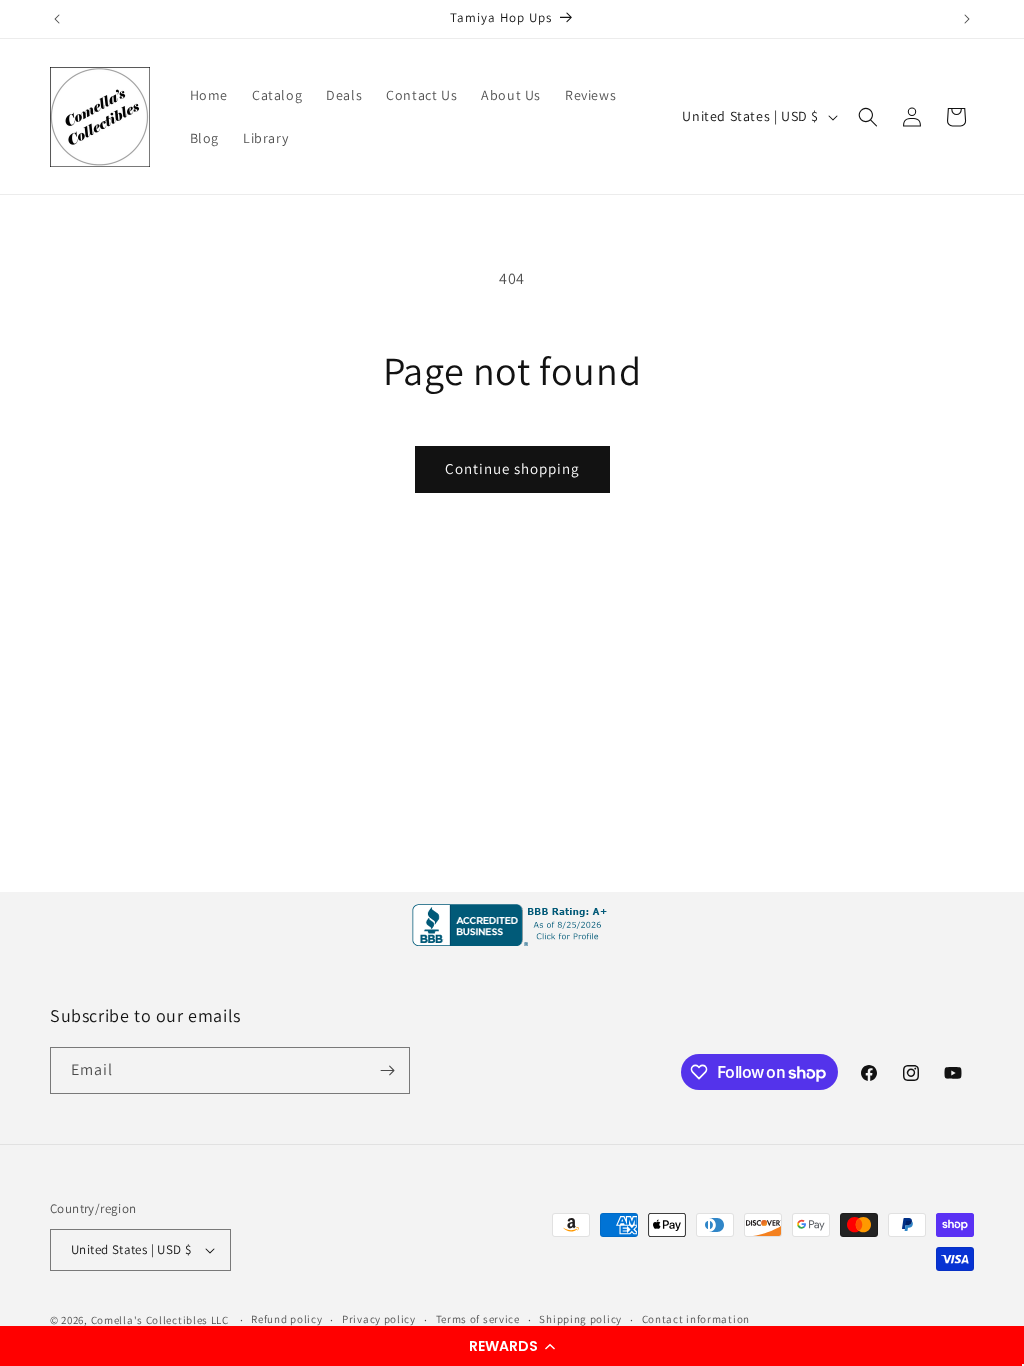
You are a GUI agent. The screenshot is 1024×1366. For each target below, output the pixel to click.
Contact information (696, 1319)
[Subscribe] (387, 1070)
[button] (512, 1346)
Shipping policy (580, 1319)
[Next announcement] (967, 19)
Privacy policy (379, 1319)
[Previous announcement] (57, 19)
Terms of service (478, 1319)
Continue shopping (512, 468)
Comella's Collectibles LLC (160, 1320)
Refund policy (286, 1319)
